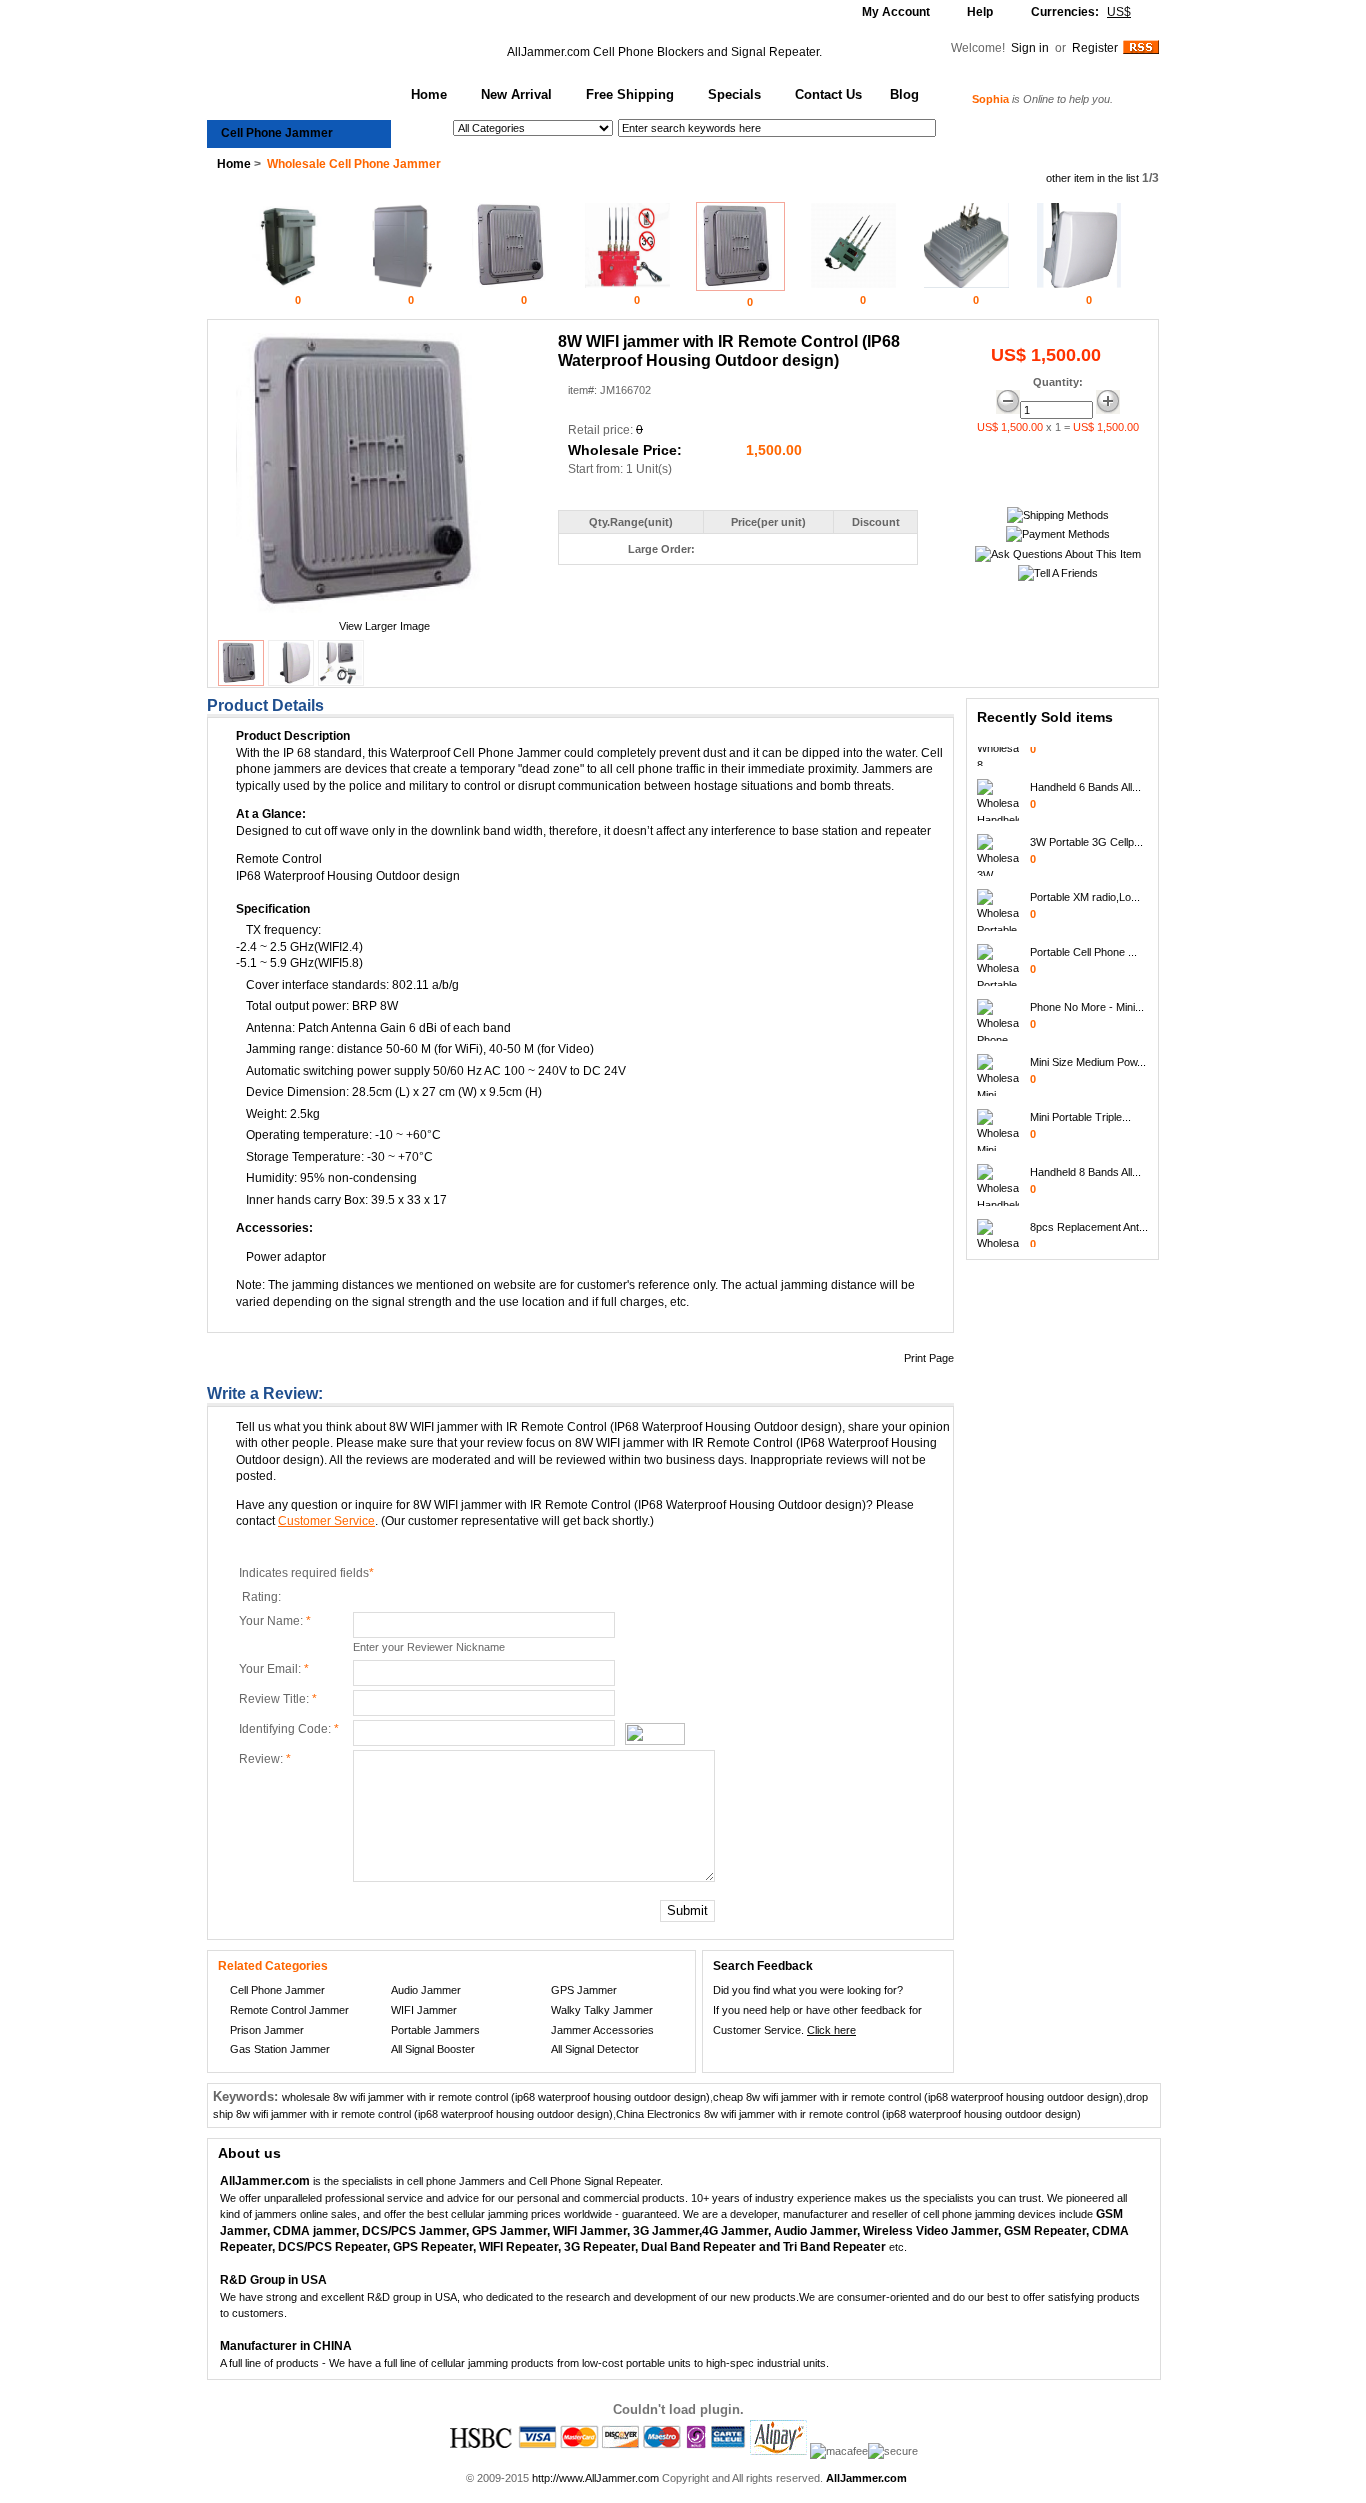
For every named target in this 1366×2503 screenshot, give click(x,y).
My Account (896, 12)
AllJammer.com (548, 52)
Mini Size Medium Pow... (1088, 1050)
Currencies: (1081, 12)
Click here (831, 2030)
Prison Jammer (267, 2030)
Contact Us (828, 94)
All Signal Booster (433, 2049)
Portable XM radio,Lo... (1085, 885)
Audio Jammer (426, 1990)
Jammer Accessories (602, 2030)
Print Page (929, 1358)
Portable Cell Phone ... (1083, 940)
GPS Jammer (584, 1990)
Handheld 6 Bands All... (1085, 775)
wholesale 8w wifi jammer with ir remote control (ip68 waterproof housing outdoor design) (496, 2097)
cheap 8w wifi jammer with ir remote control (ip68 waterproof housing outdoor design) (918, 2097)
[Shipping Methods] (1058, 515)
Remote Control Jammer (289, 2010)
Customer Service (326, 1521)
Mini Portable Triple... (1080, 1105)
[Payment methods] (1058, 534)
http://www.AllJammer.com (595, 2478)
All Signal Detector (595, 2049)
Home (429, 94)
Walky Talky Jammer (602, 2010)
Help (980, 12)
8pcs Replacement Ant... (1089, 1215)
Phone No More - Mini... (1087, 995)
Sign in (1031, 48)
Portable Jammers (435, 2030)
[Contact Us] (1058, 554)
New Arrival (516, 94)
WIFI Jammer (424, 2010)
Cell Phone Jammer (277, 133)
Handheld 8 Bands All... (1085, 1160)
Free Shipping (630, 94)
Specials (734, 94)
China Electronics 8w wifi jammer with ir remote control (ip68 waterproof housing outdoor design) (848, 2114)
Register (1095, 48)
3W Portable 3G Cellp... (1086, 830)
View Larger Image (384, 626)
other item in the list (1092, 178)
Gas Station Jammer (280, 2049)
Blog (904, 94)
